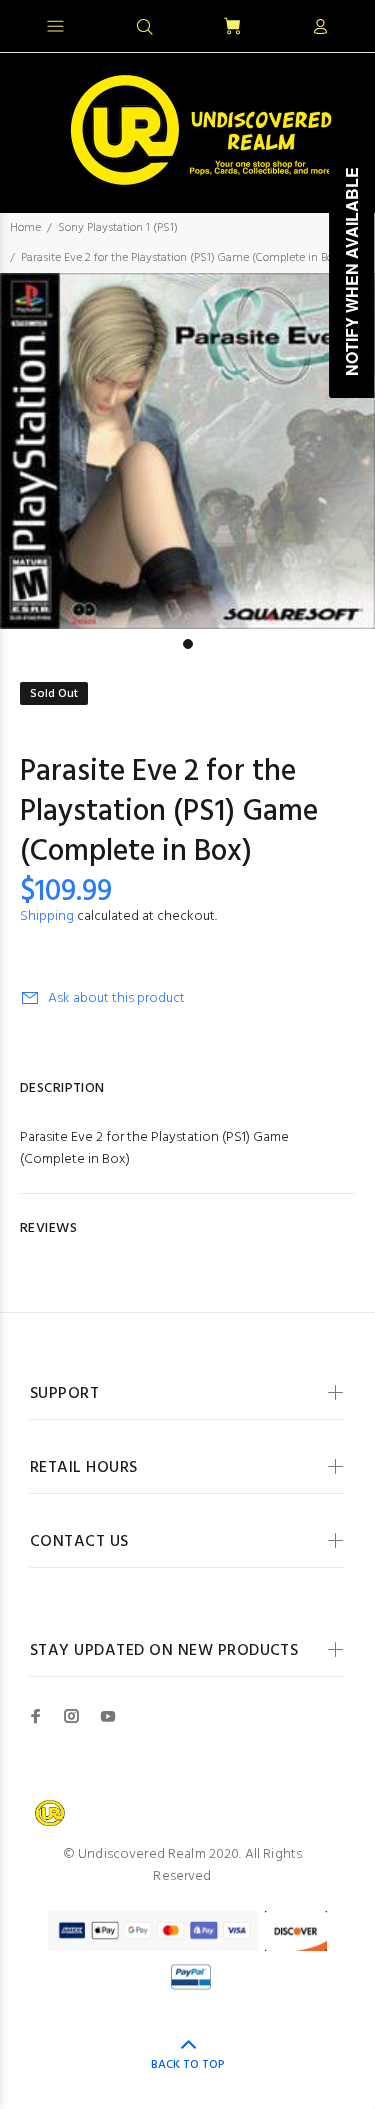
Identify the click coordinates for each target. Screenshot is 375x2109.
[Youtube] (108, 1716)
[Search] (145, 28)
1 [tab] (188, 644)
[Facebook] (36, 1716)
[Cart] (232, 27)
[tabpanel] (187, 451)
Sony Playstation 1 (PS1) (118, 228)
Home (25, 228)
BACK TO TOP (188, 2065)
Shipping (47, 916)
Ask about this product (116, 998)
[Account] (320, 28)
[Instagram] (72, 1716)
